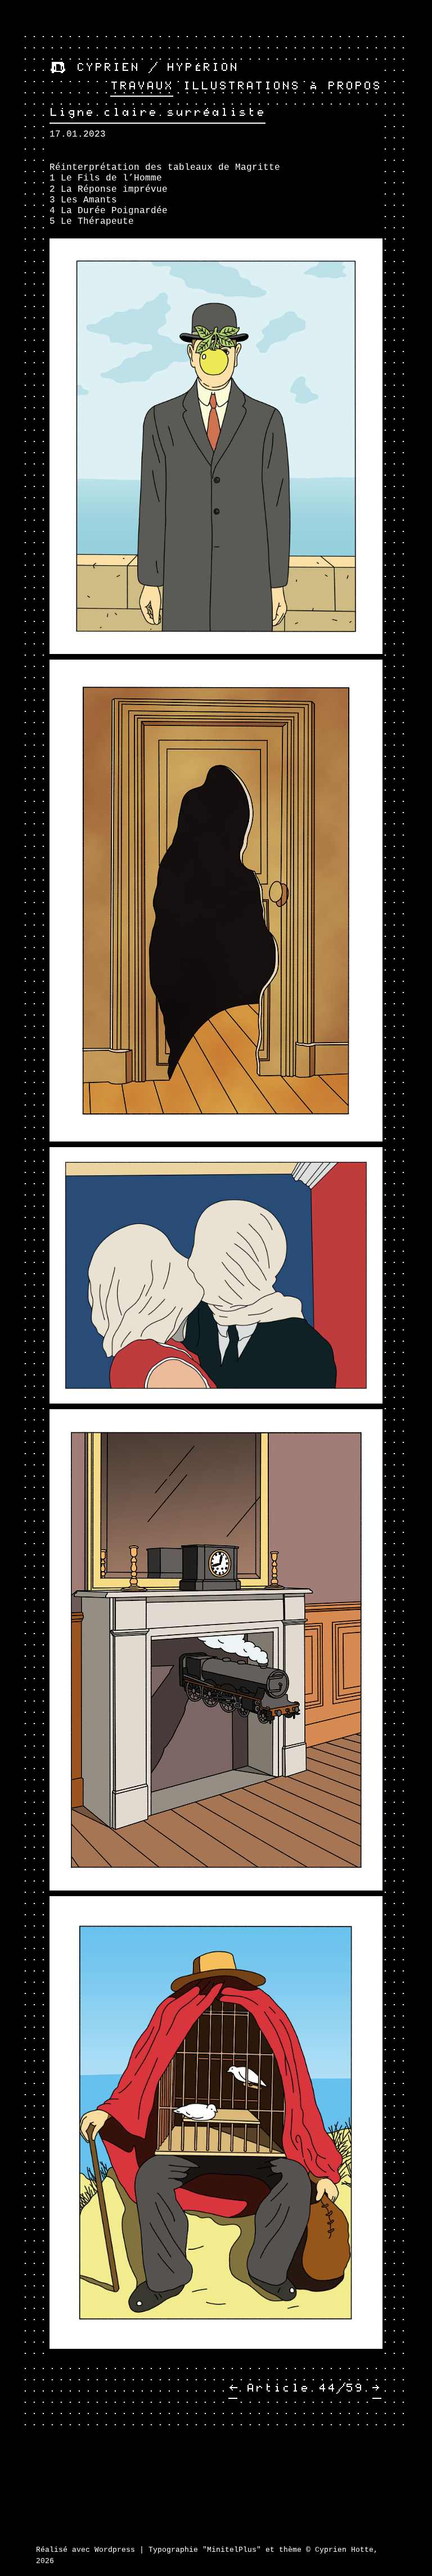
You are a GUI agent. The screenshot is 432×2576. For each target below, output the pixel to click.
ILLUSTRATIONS (241, 86)
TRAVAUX (142, 86)
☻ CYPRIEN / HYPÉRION (144, 67)
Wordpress (115, 2550)
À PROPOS (345, 86)
